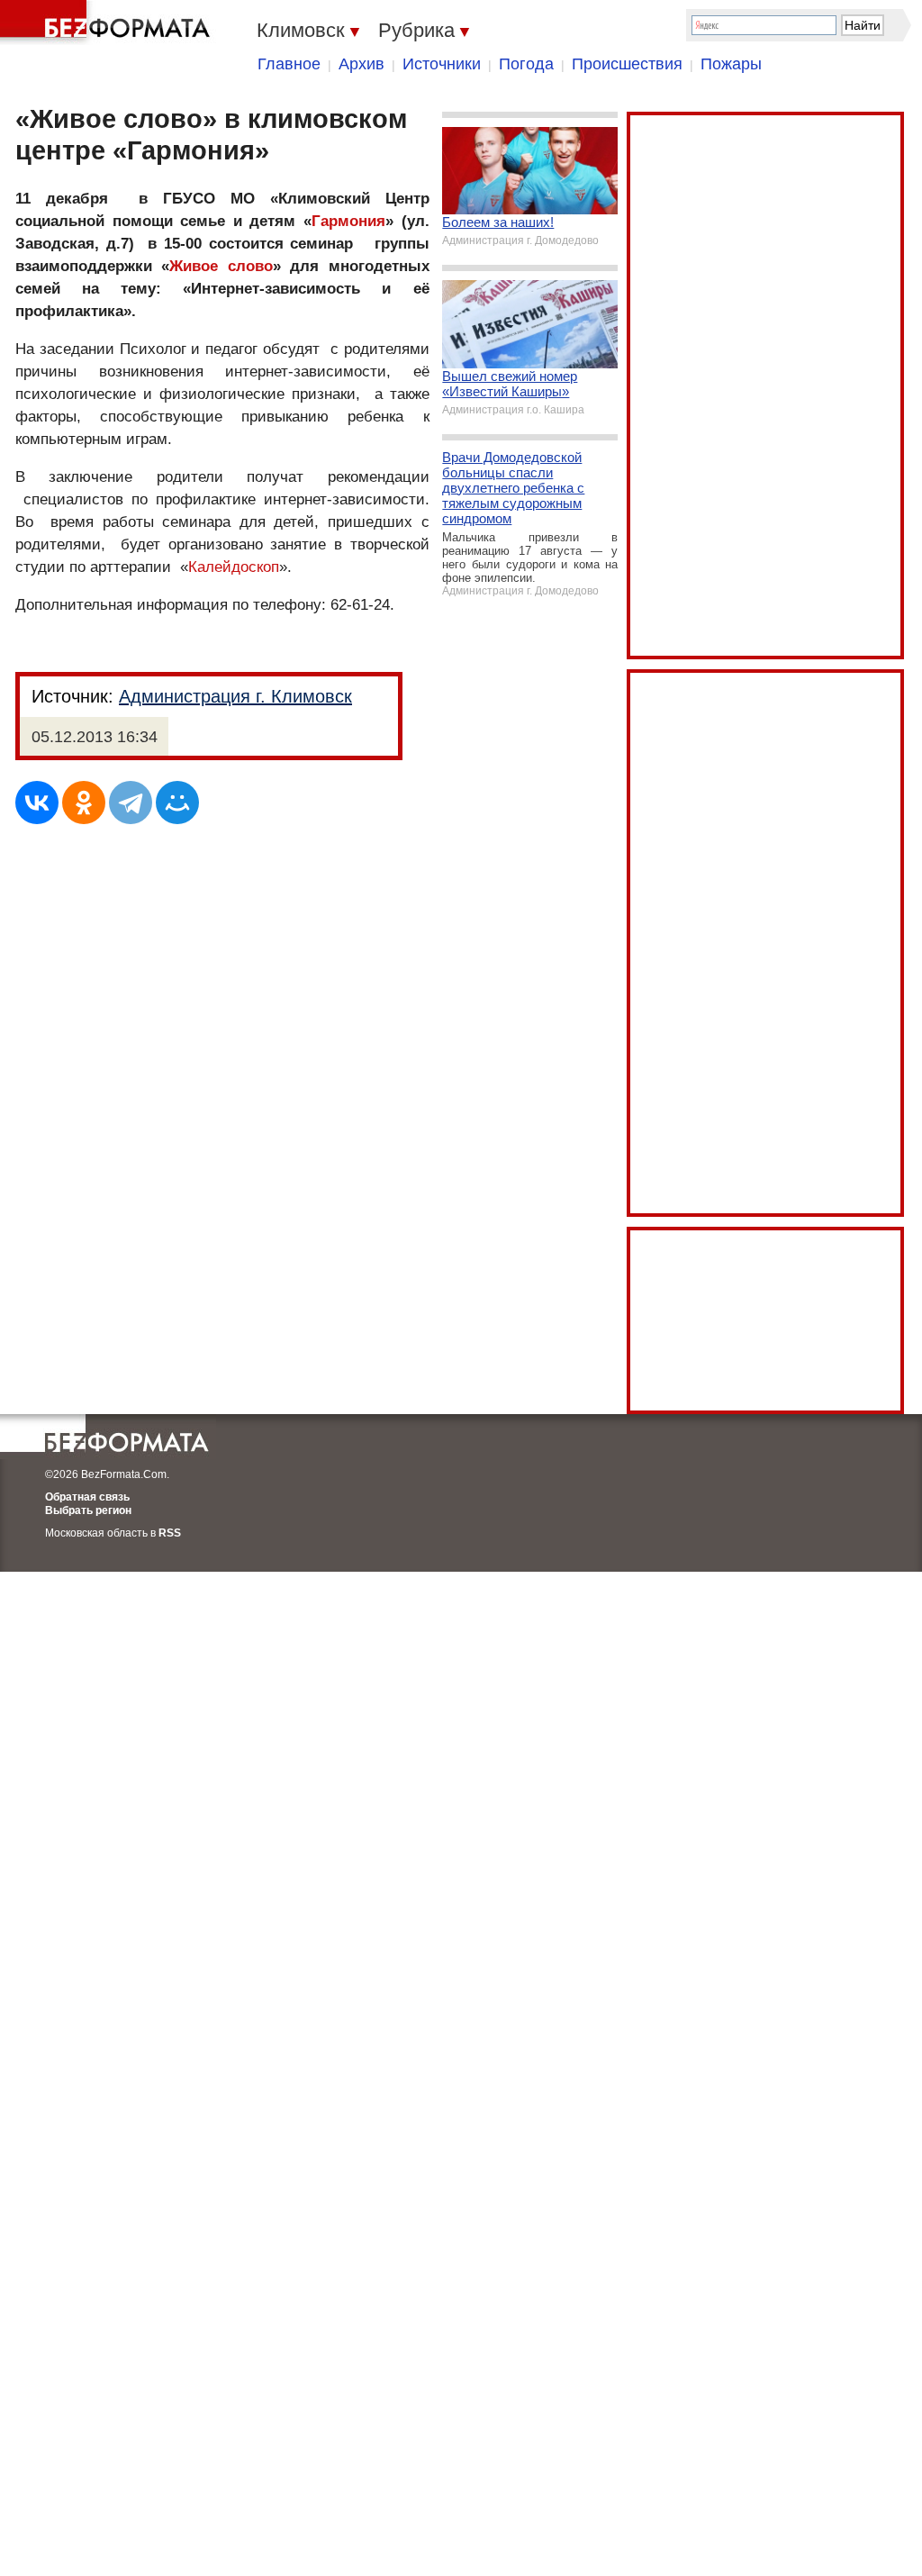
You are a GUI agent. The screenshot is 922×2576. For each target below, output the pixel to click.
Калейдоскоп (234, 567)
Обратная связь (87, 1497)
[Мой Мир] (177, 803)
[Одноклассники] (84, 803)
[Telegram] (131, 803)
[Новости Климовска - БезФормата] (108, 23)
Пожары (731, 64)
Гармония (348, 221)
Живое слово (221, 266)
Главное (289, 64)
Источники (442, 64)
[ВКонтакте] (37, 803)
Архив (362, 64)
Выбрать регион (88, 1510)
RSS (170, 1533)
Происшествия (627, 64)
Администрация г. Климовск (235, 696)
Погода (526, 64)
